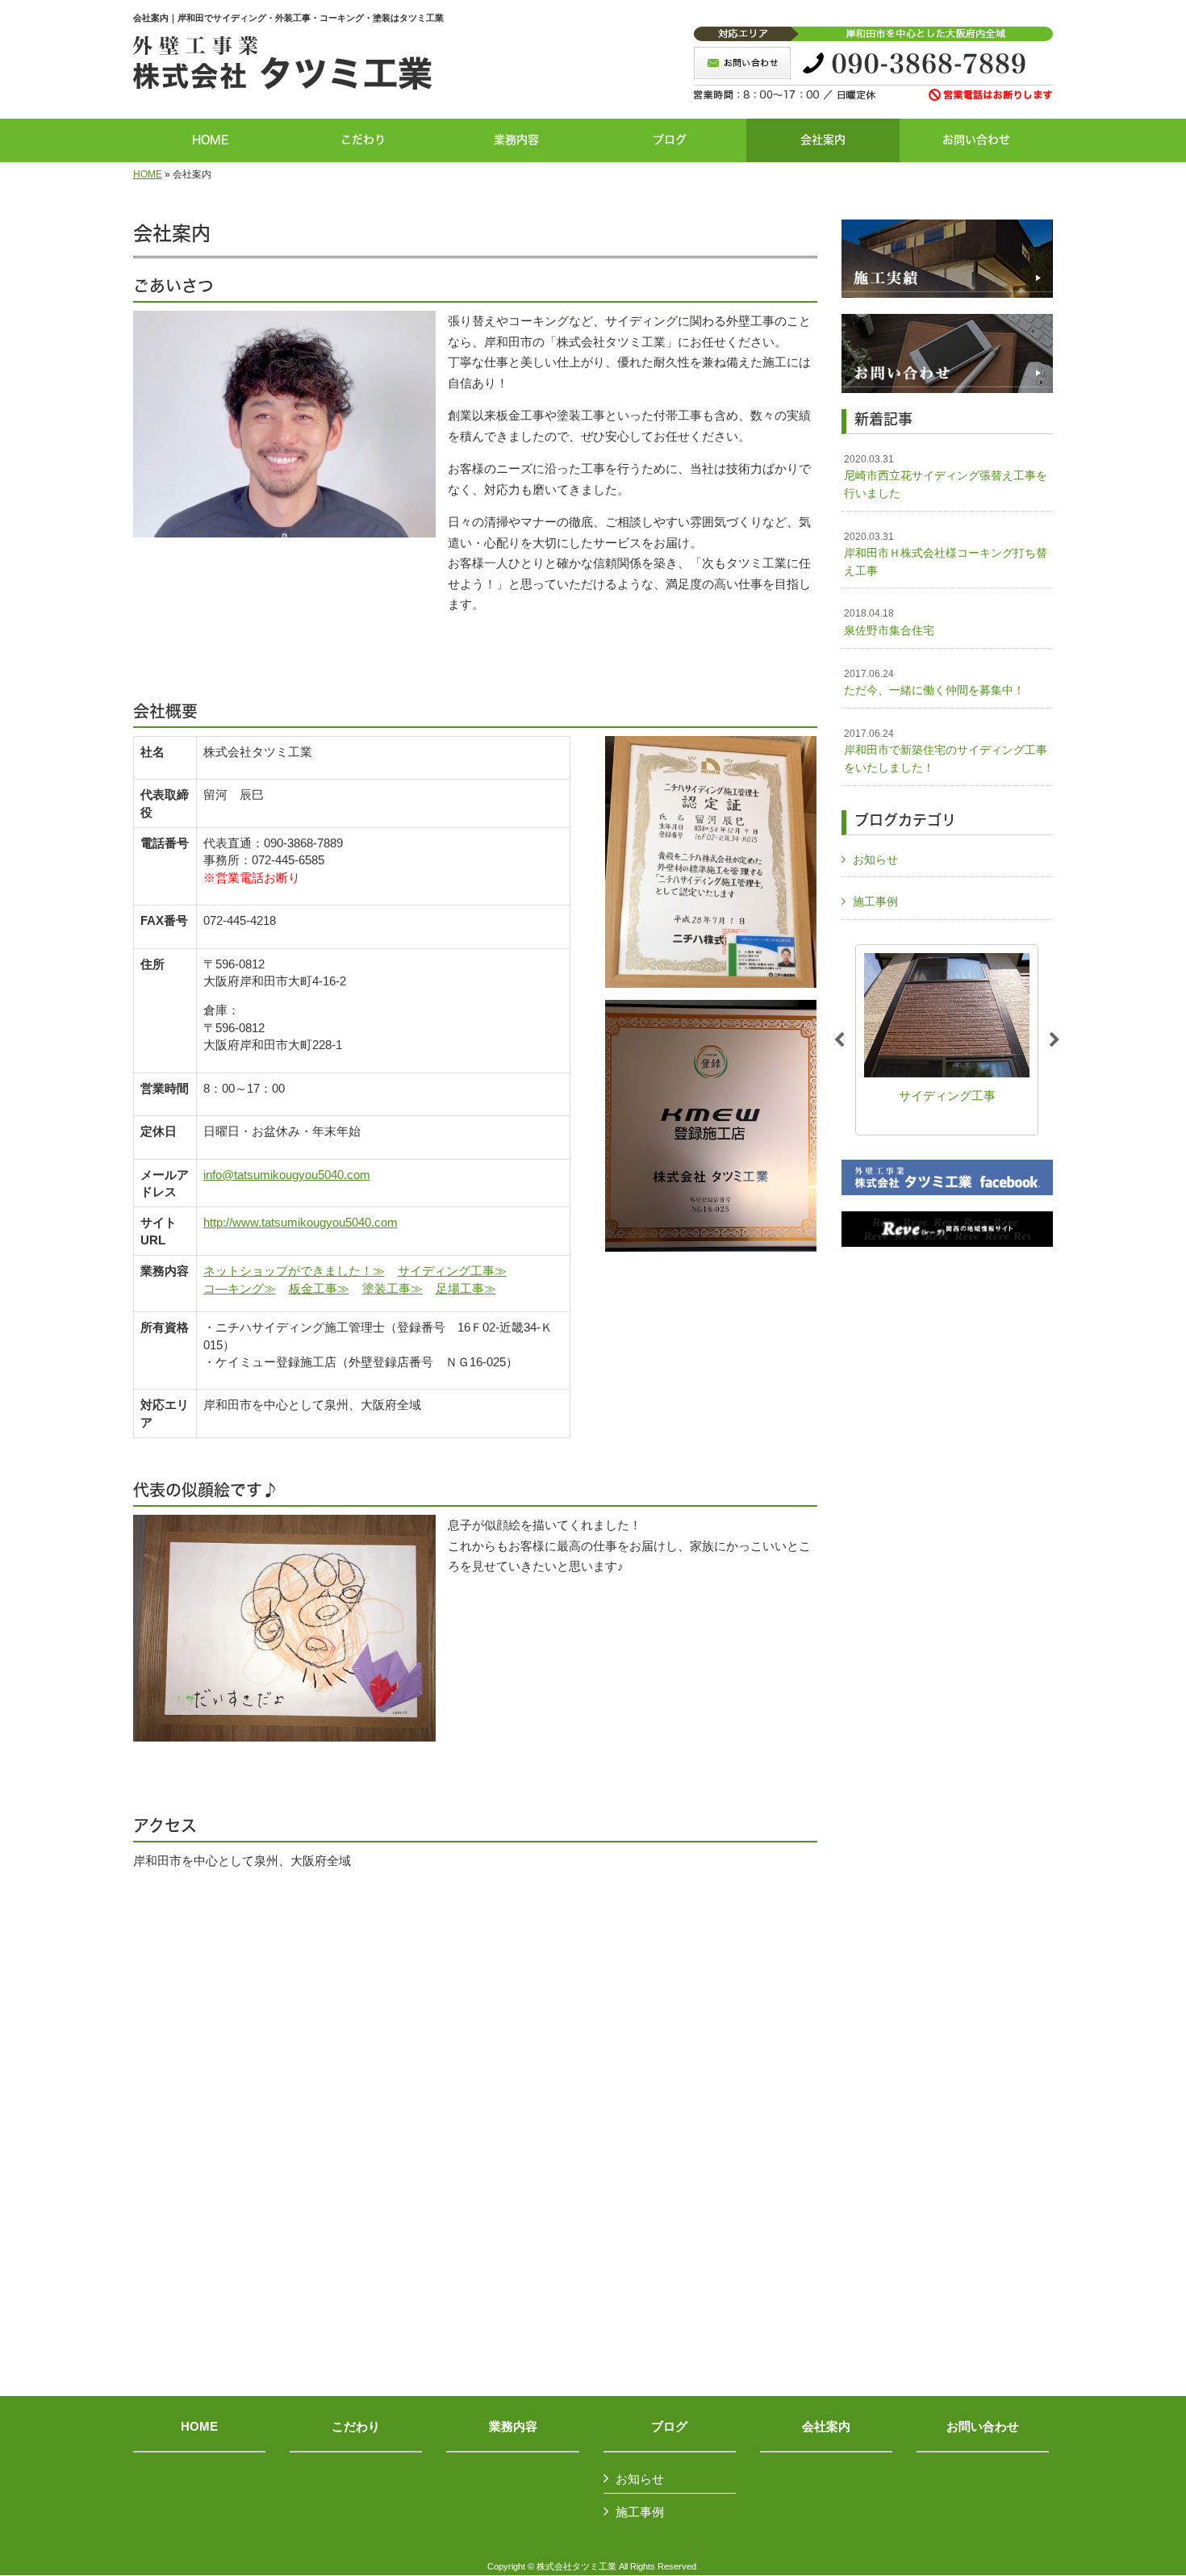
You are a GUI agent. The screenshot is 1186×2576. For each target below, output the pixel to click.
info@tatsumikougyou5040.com (287, 1175)
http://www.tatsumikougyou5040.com (301, 1222)
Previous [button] (839, 1040)
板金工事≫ (319, 1288)
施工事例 (875, 901)
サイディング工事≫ (452, 1271)
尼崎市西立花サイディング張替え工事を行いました (946, 477)
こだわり (356, 2427)
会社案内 (826, 2427)
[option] (952, 1040)
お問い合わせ (983, 2427)
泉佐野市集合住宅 (889, 622)
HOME (148, 174)
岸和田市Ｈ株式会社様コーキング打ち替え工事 (946, 554)
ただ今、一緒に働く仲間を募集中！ (934, 683)
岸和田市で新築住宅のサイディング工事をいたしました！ (946, 751)
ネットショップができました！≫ (294, 1271)
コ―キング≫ (240, 1288)
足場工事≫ (466, 1288)
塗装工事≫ (393, 1288)
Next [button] (1054, 1040)
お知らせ (875, 859)
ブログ (669, 2427)
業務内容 (513, 2427)
